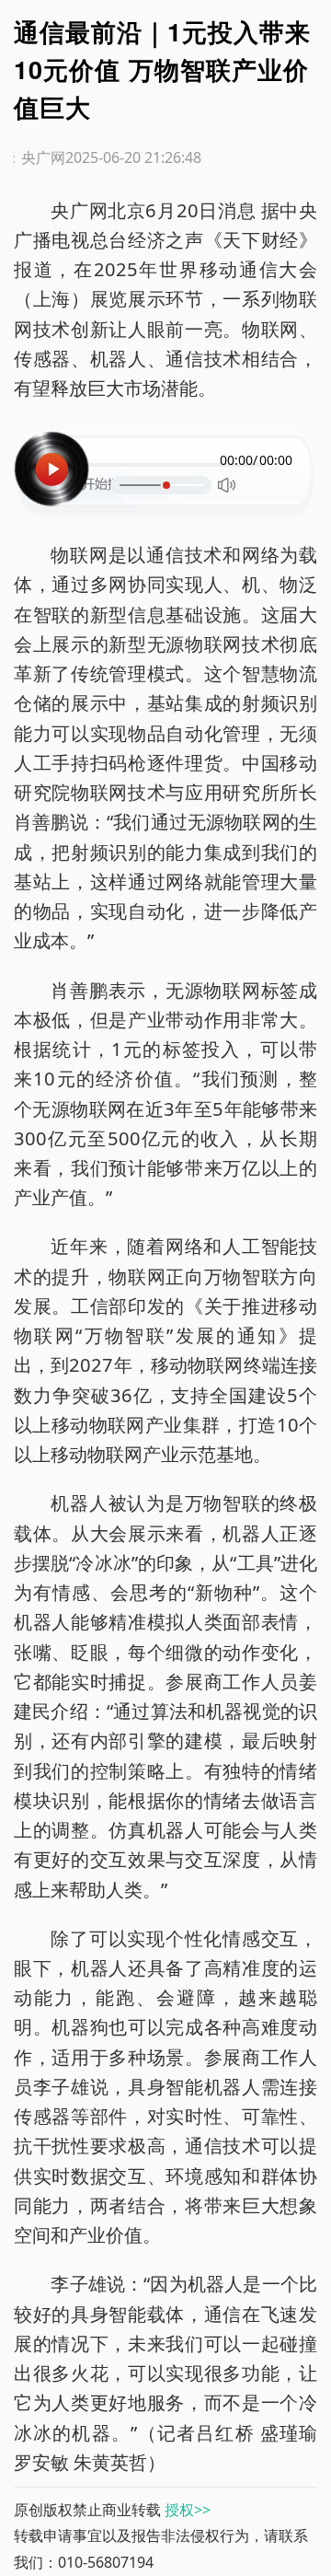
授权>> (188, 2510)
